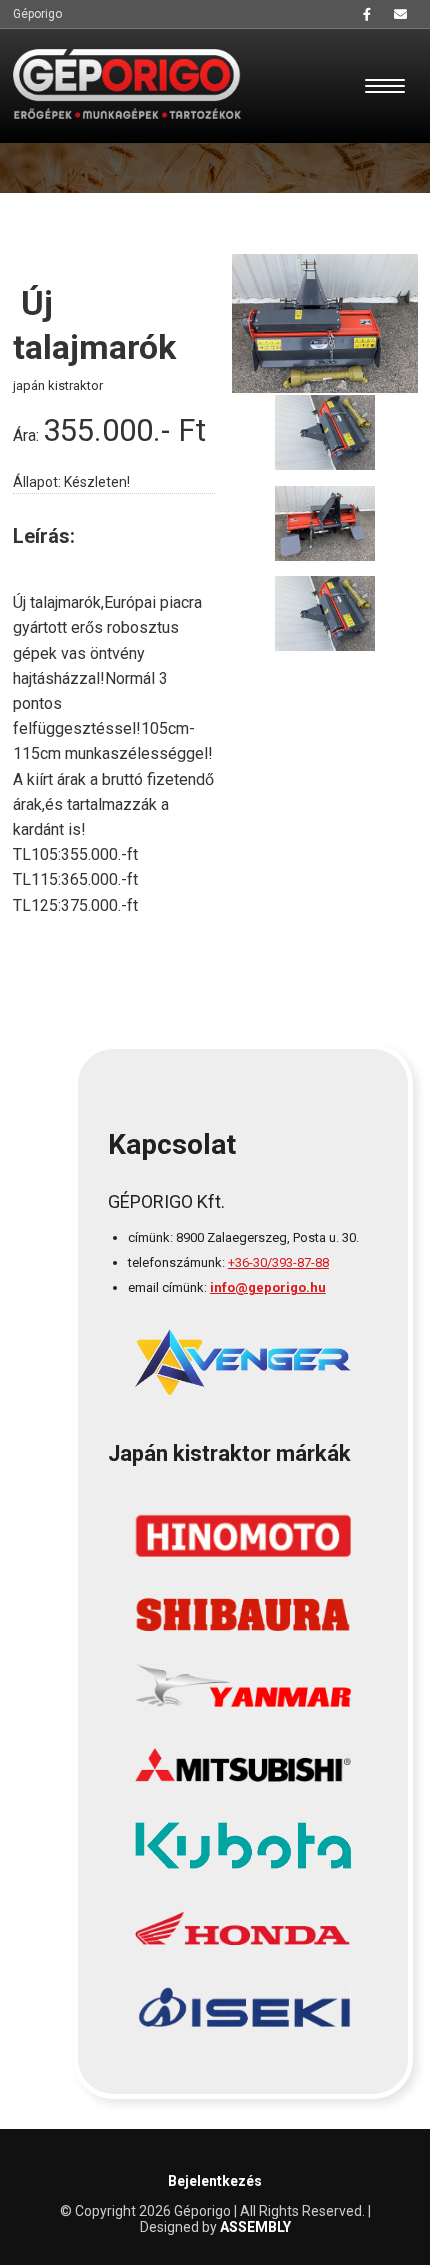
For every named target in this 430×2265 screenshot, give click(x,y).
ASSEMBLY (255, 2227)
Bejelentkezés (215, 2181)
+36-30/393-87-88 (278, 1262)
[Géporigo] (127, 84)
